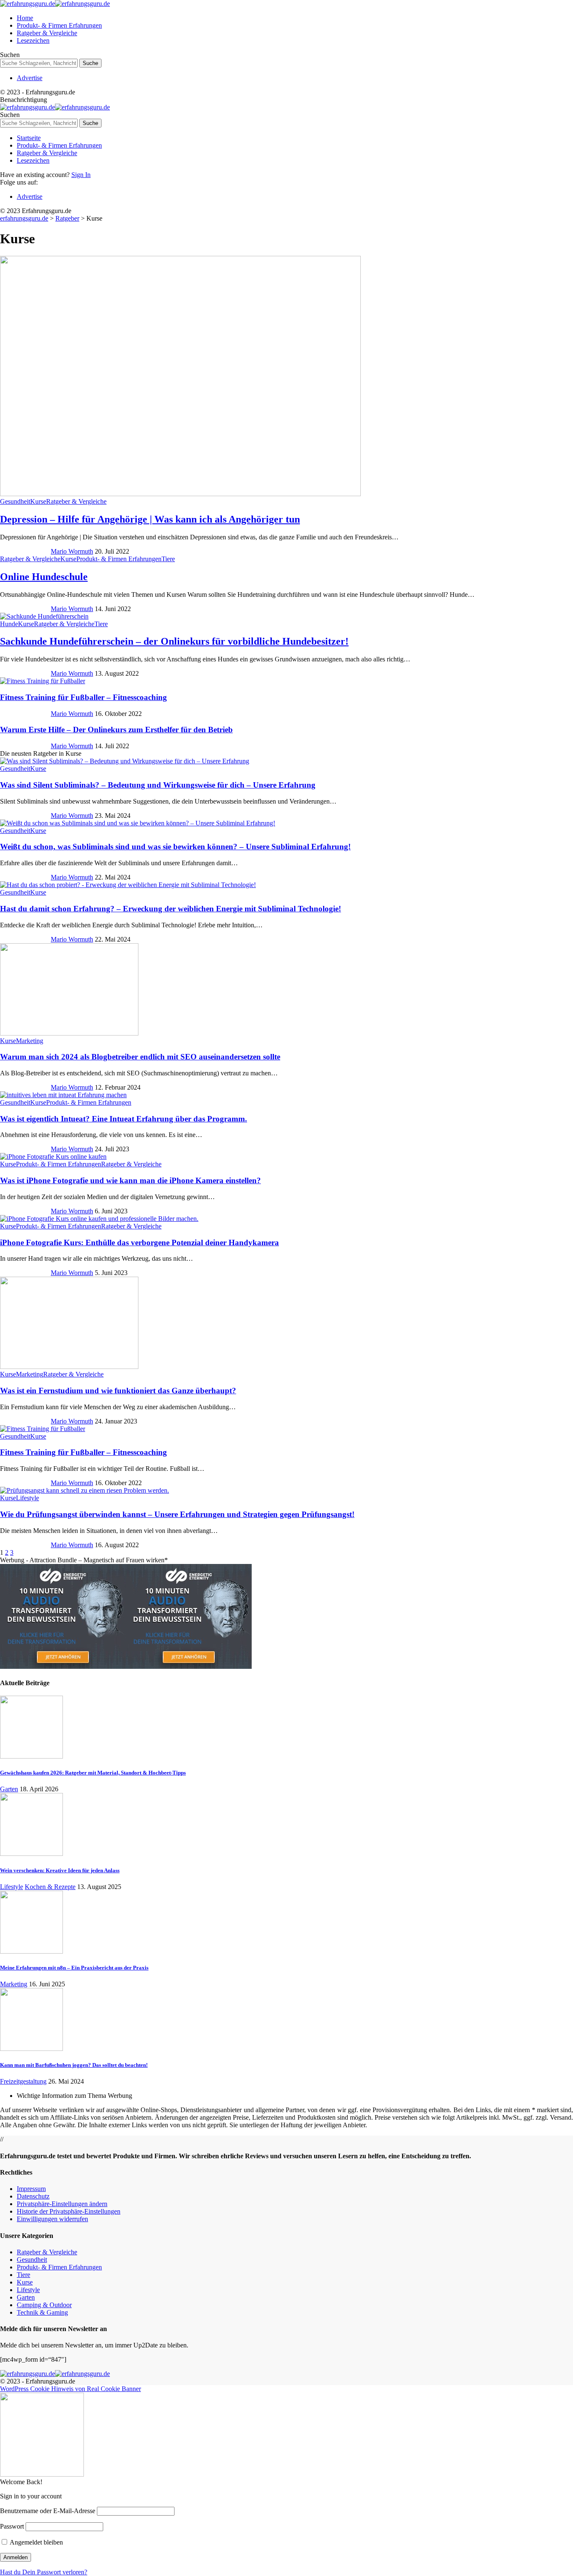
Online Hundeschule (44, 577)
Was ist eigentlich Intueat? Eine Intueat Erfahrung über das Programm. (124, 1119)
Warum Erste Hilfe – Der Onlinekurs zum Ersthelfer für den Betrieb (116, 730)
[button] (62, 2204)
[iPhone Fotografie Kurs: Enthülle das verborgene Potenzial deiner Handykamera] (99, 1219)
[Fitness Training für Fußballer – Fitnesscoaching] (43, 681)
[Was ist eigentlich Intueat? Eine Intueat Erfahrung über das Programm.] (63, 1095)
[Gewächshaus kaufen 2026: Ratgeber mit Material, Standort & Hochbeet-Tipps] (31, 1756)
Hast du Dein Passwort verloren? (44, 2572)
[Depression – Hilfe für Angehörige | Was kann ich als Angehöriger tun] (180, 494)
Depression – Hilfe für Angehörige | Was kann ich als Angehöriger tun (150, 519)
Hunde (9, 624)
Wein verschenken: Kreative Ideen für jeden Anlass (60, 1870)
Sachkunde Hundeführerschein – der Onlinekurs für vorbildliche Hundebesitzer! (174, 641)
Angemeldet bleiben (36, 2542)
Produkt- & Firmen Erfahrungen (119, 559)
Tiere (168, 559)
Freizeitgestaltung (23, 2081)
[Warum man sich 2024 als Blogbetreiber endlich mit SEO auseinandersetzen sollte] (69, 1033)
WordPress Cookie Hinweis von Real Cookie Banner (70, 2389)
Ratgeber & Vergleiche (76, 501)
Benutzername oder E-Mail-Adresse (48, 2511)
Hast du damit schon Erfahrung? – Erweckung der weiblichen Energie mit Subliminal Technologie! (171, 909)
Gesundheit (15, 501)
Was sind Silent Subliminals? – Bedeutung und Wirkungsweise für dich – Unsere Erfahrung (158, 785)
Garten (9, 1789)
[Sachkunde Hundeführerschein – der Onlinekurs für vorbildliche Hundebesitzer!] (44, 616)
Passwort (12, 2526)
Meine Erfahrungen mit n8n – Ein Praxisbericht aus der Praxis (74, 1968)
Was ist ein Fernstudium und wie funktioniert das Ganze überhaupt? (118, 1391)
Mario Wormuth (72, 551)
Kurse (38, 501)
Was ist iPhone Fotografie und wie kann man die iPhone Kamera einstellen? (130, 1180)
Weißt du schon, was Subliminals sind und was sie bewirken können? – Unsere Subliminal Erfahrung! (175, 847)
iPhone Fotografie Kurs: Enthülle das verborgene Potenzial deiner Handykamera (139, 1242)
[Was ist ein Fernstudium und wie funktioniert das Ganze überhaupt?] (69, 1367)
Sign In (81, 175)
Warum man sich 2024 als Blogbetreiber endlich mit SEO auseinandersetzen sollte (140, 1057)
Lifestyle (27, 1498)
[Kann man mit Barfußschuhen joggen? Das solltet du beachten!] (31, 2049)
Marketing (30, 1041)
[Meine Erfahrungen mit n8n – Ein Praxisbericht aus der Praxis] (31, 1951)
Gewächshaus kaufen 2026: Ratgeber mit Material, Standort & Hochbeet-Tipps (93, 1773)
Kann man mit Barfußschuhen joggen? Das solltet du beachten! (74, 2065)
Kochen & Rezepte (50, 1887)
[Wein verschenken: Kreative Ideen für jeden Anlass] (31, 1854)
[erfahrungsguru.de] (55, 4)
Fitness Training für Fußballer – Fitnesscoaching (83, 697)
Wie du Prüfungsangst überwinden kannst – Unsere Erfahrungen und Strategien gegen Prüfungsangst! (177, 1514)
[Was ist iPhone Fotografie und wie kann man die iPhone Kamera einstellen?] (53, 1157)
